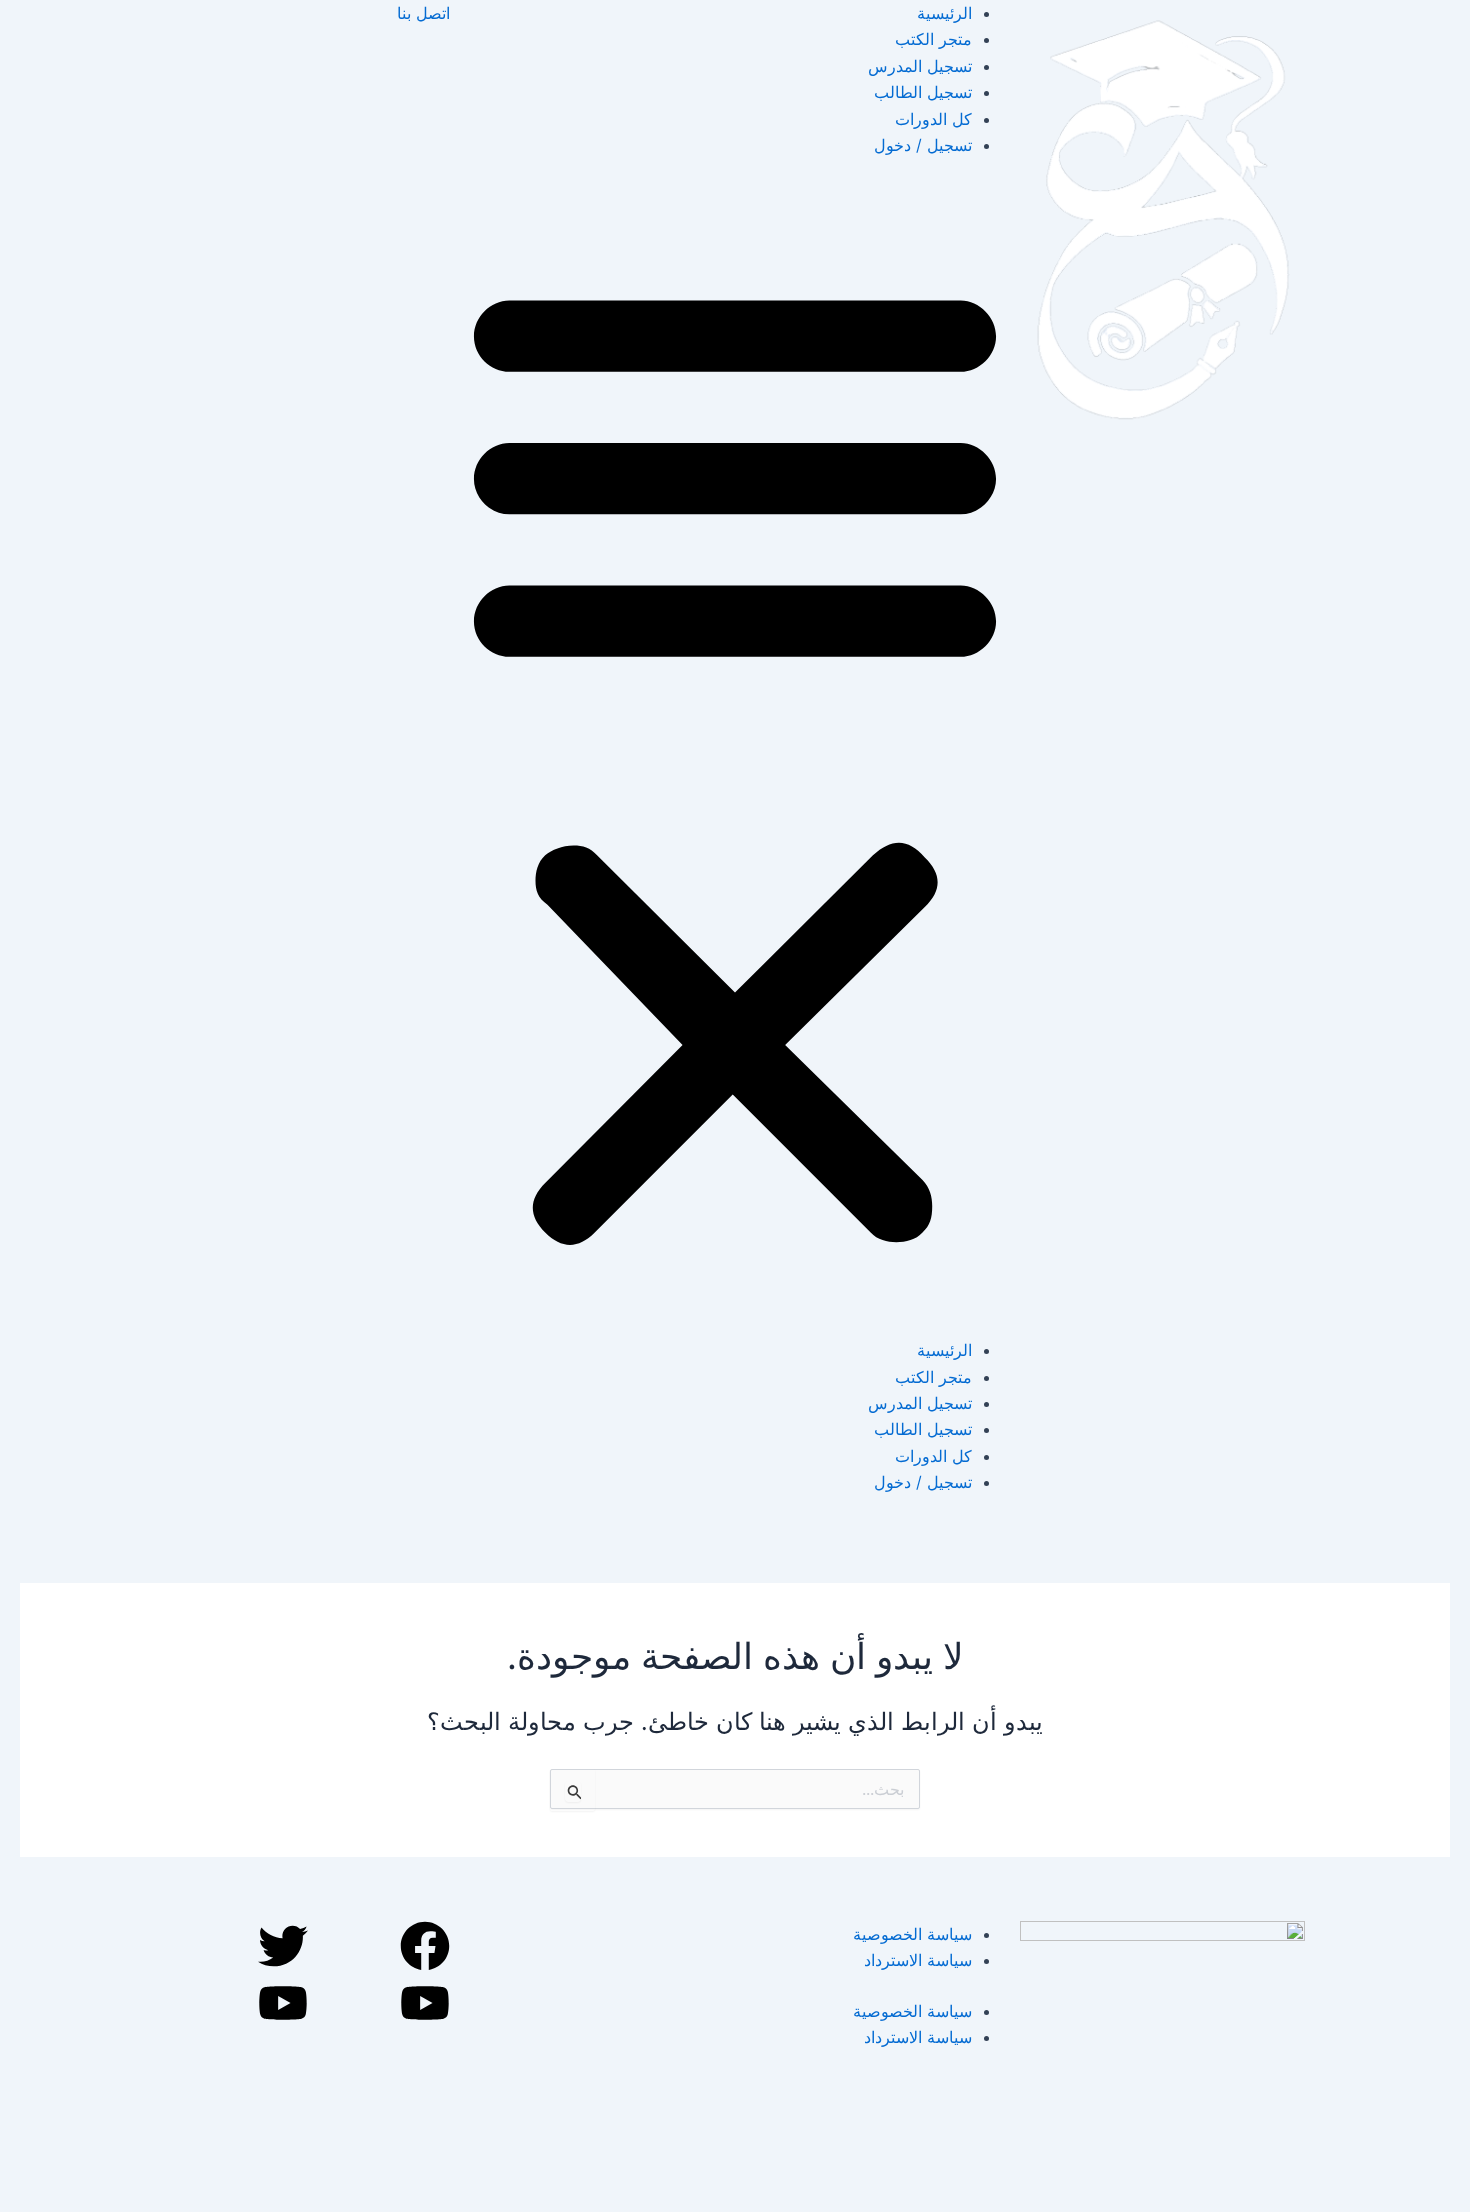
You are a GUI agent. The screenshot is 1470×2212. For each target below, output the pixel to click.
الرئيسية (944, 13)
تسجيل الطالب (923, 92)
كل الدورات (933, 119)
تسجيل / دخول (923, 145)
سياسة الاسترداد (918, 1960)
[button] (735, 759)
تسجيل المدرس (920, 66)
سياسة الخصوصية (912, 1934)
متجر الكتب (933, 39)
